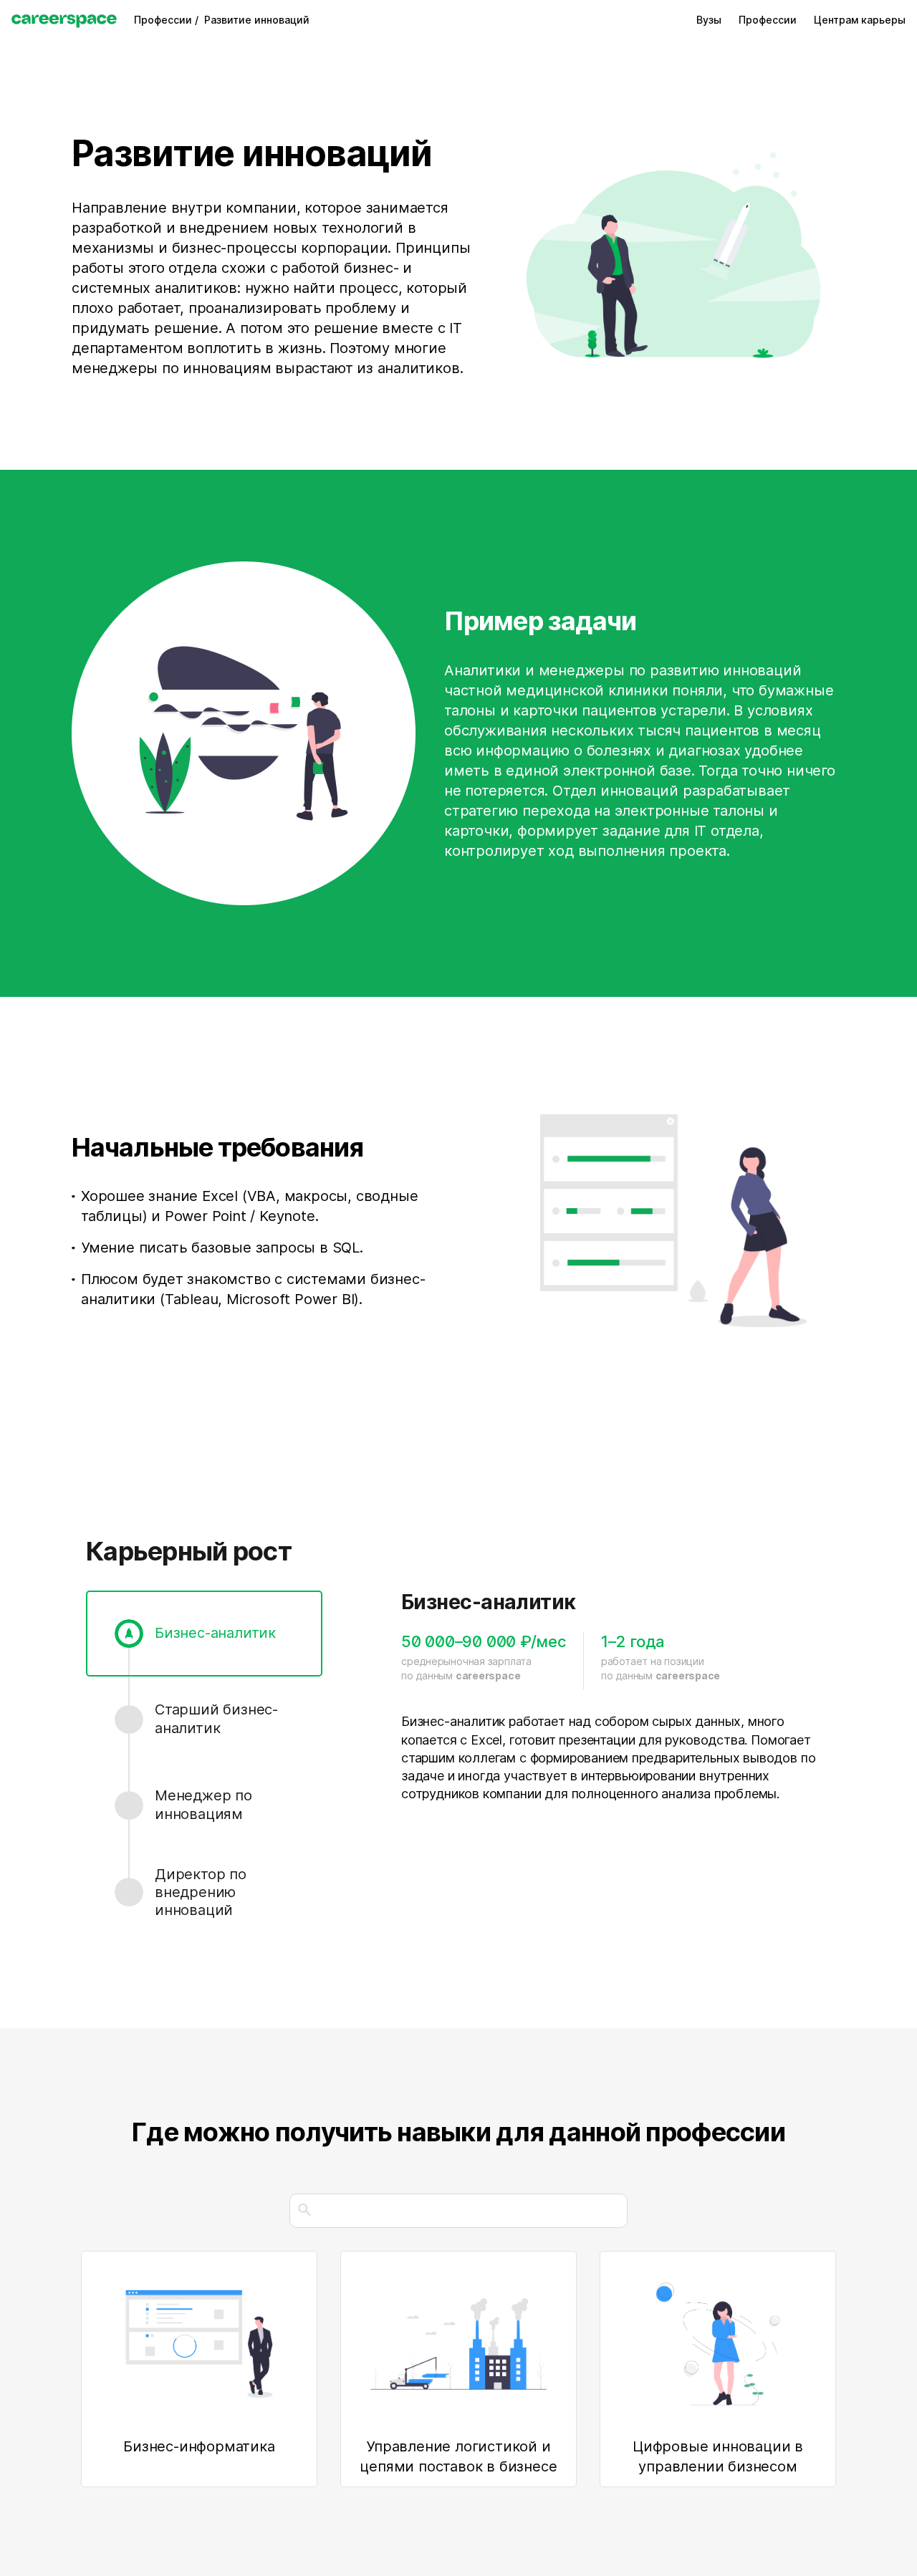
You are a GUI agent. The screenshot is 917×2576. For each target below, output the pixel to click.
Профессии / (169, 20)
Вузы (709, 20)
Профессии (768, 20)
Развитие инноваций (257, 20)
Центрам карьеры (860, 20)
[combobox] (458, 2211)
